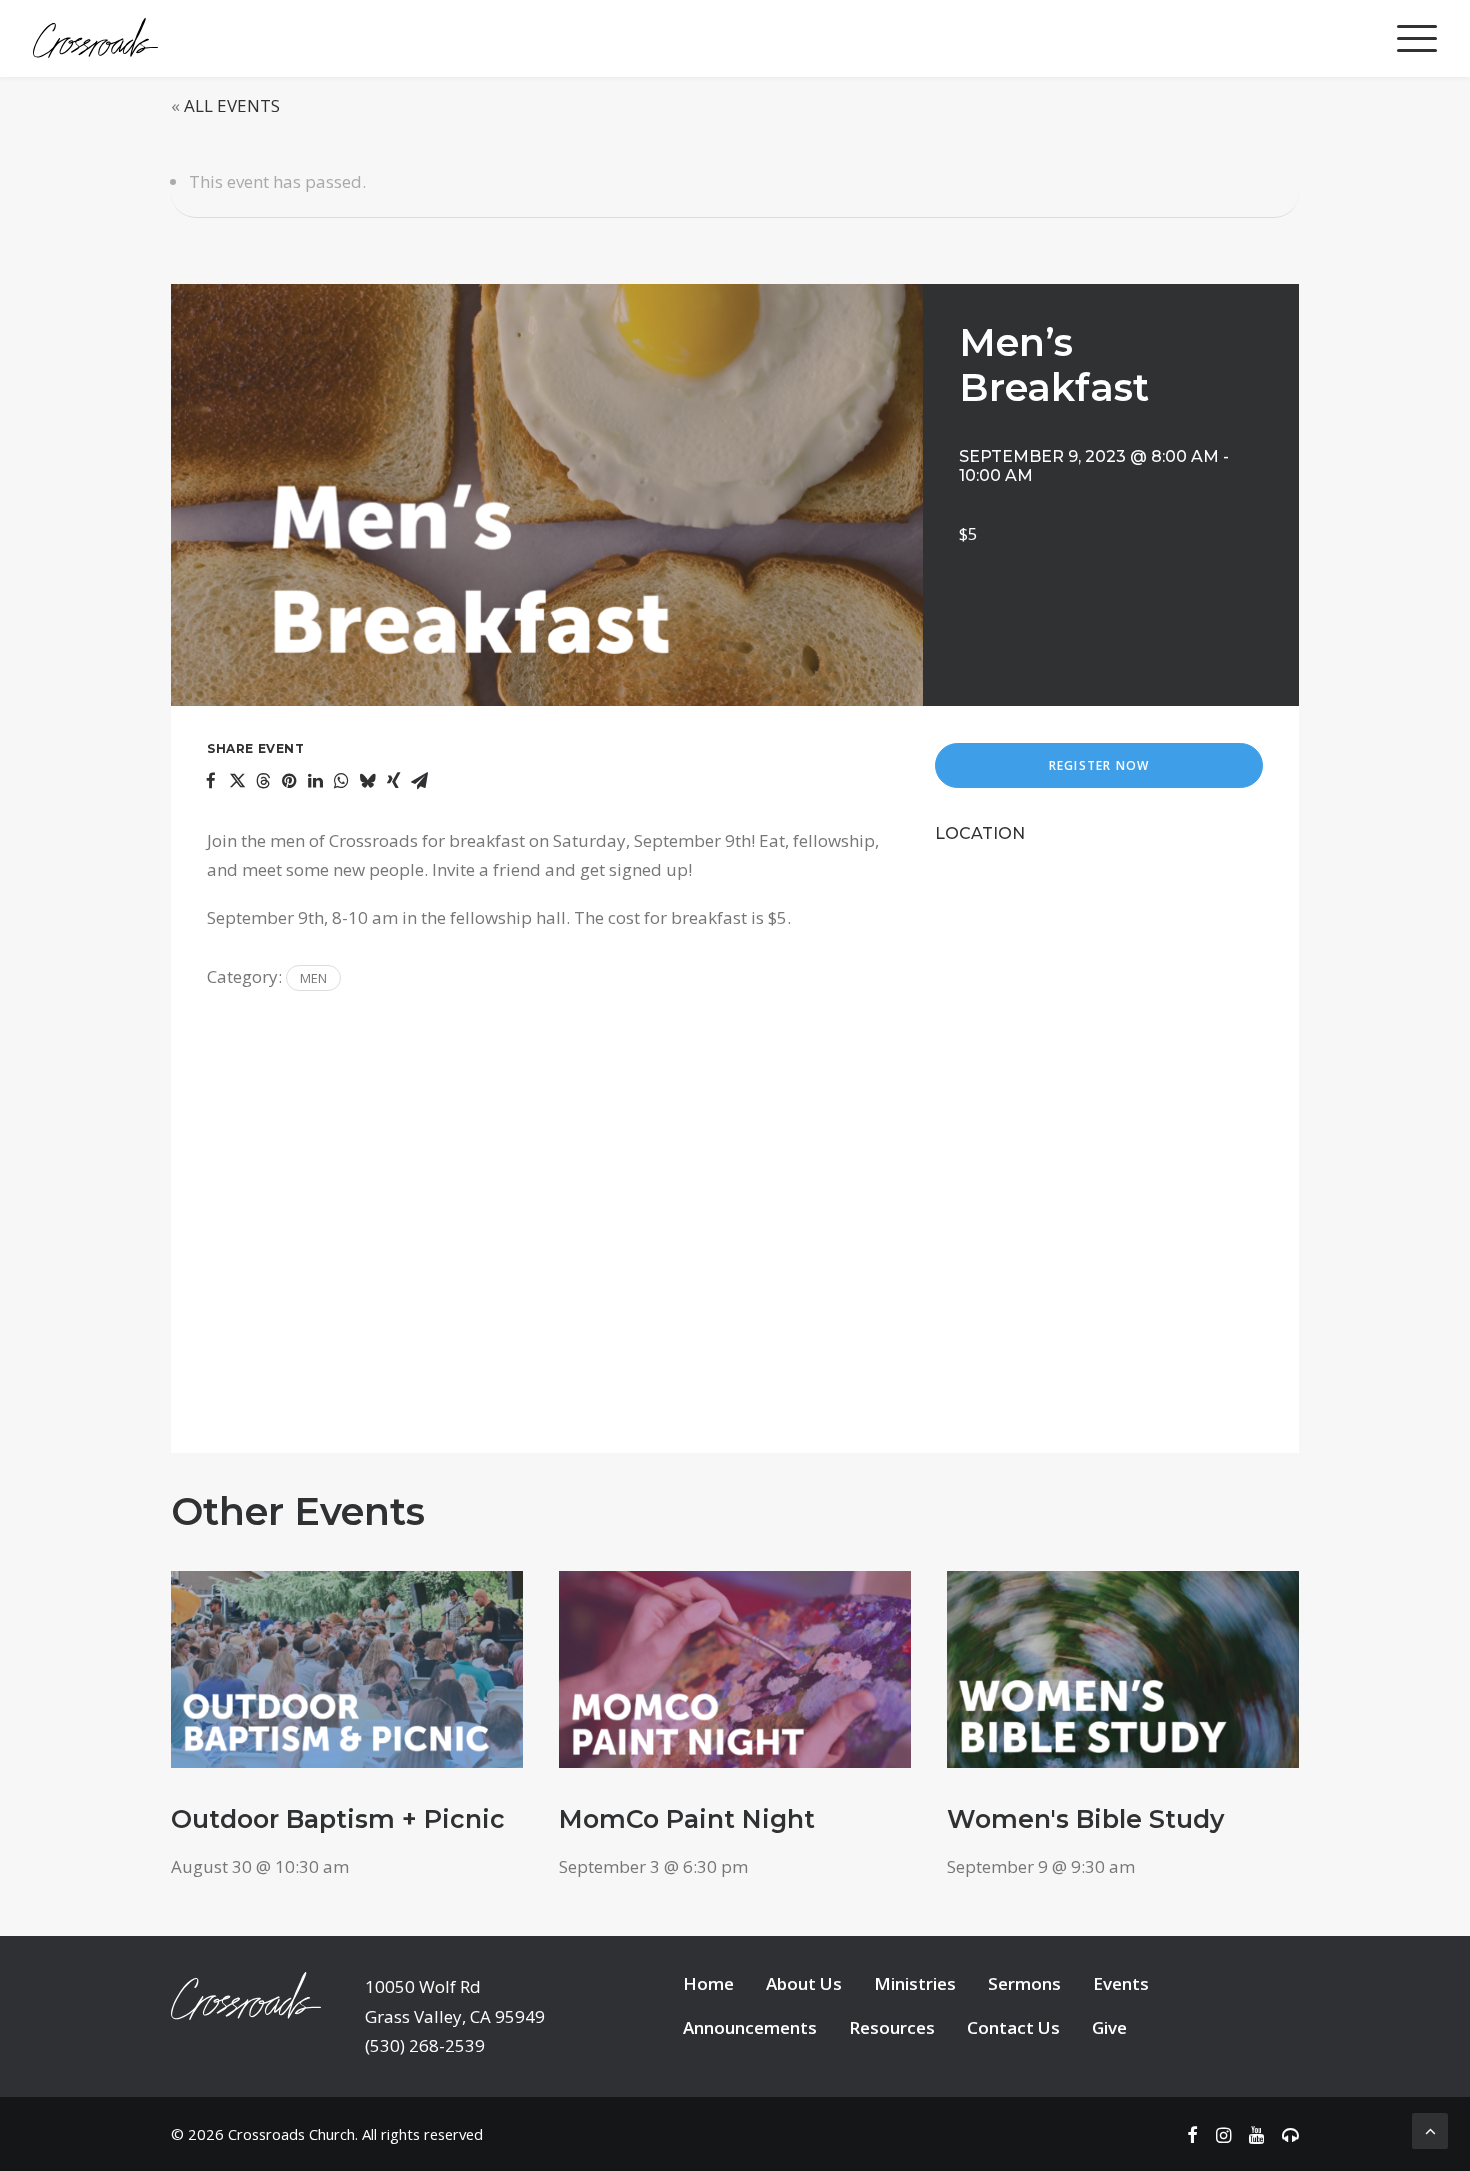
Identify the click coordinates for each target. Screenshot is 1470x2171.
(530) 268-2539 (425, 2045)
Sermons (1024, 1983)
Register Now (1099, 765)
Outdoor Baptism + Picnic (338, 1819)
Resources (892, 2027)
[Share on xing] (393, 781)
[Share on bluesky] (367, 781)
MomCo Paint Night (687, 1819)
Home (708, 1983)
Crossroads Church (291, 2134)
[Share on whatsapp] (341, 781)
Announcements (750, 2027)
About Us (804, 1983)
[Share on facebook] (211, 781)
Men (313, 978)
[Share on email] (419, 781)
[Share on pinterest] (289, 781)
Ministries (915, 1983)
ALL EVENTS (232, 105)
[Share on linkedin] (315, 781)
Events (1121, 1983)
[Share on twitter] (237, 781)
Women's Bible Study (1085, 1819)
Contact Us (1013, 2027)
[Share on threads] (263, 781)
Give (1109, 2027)
